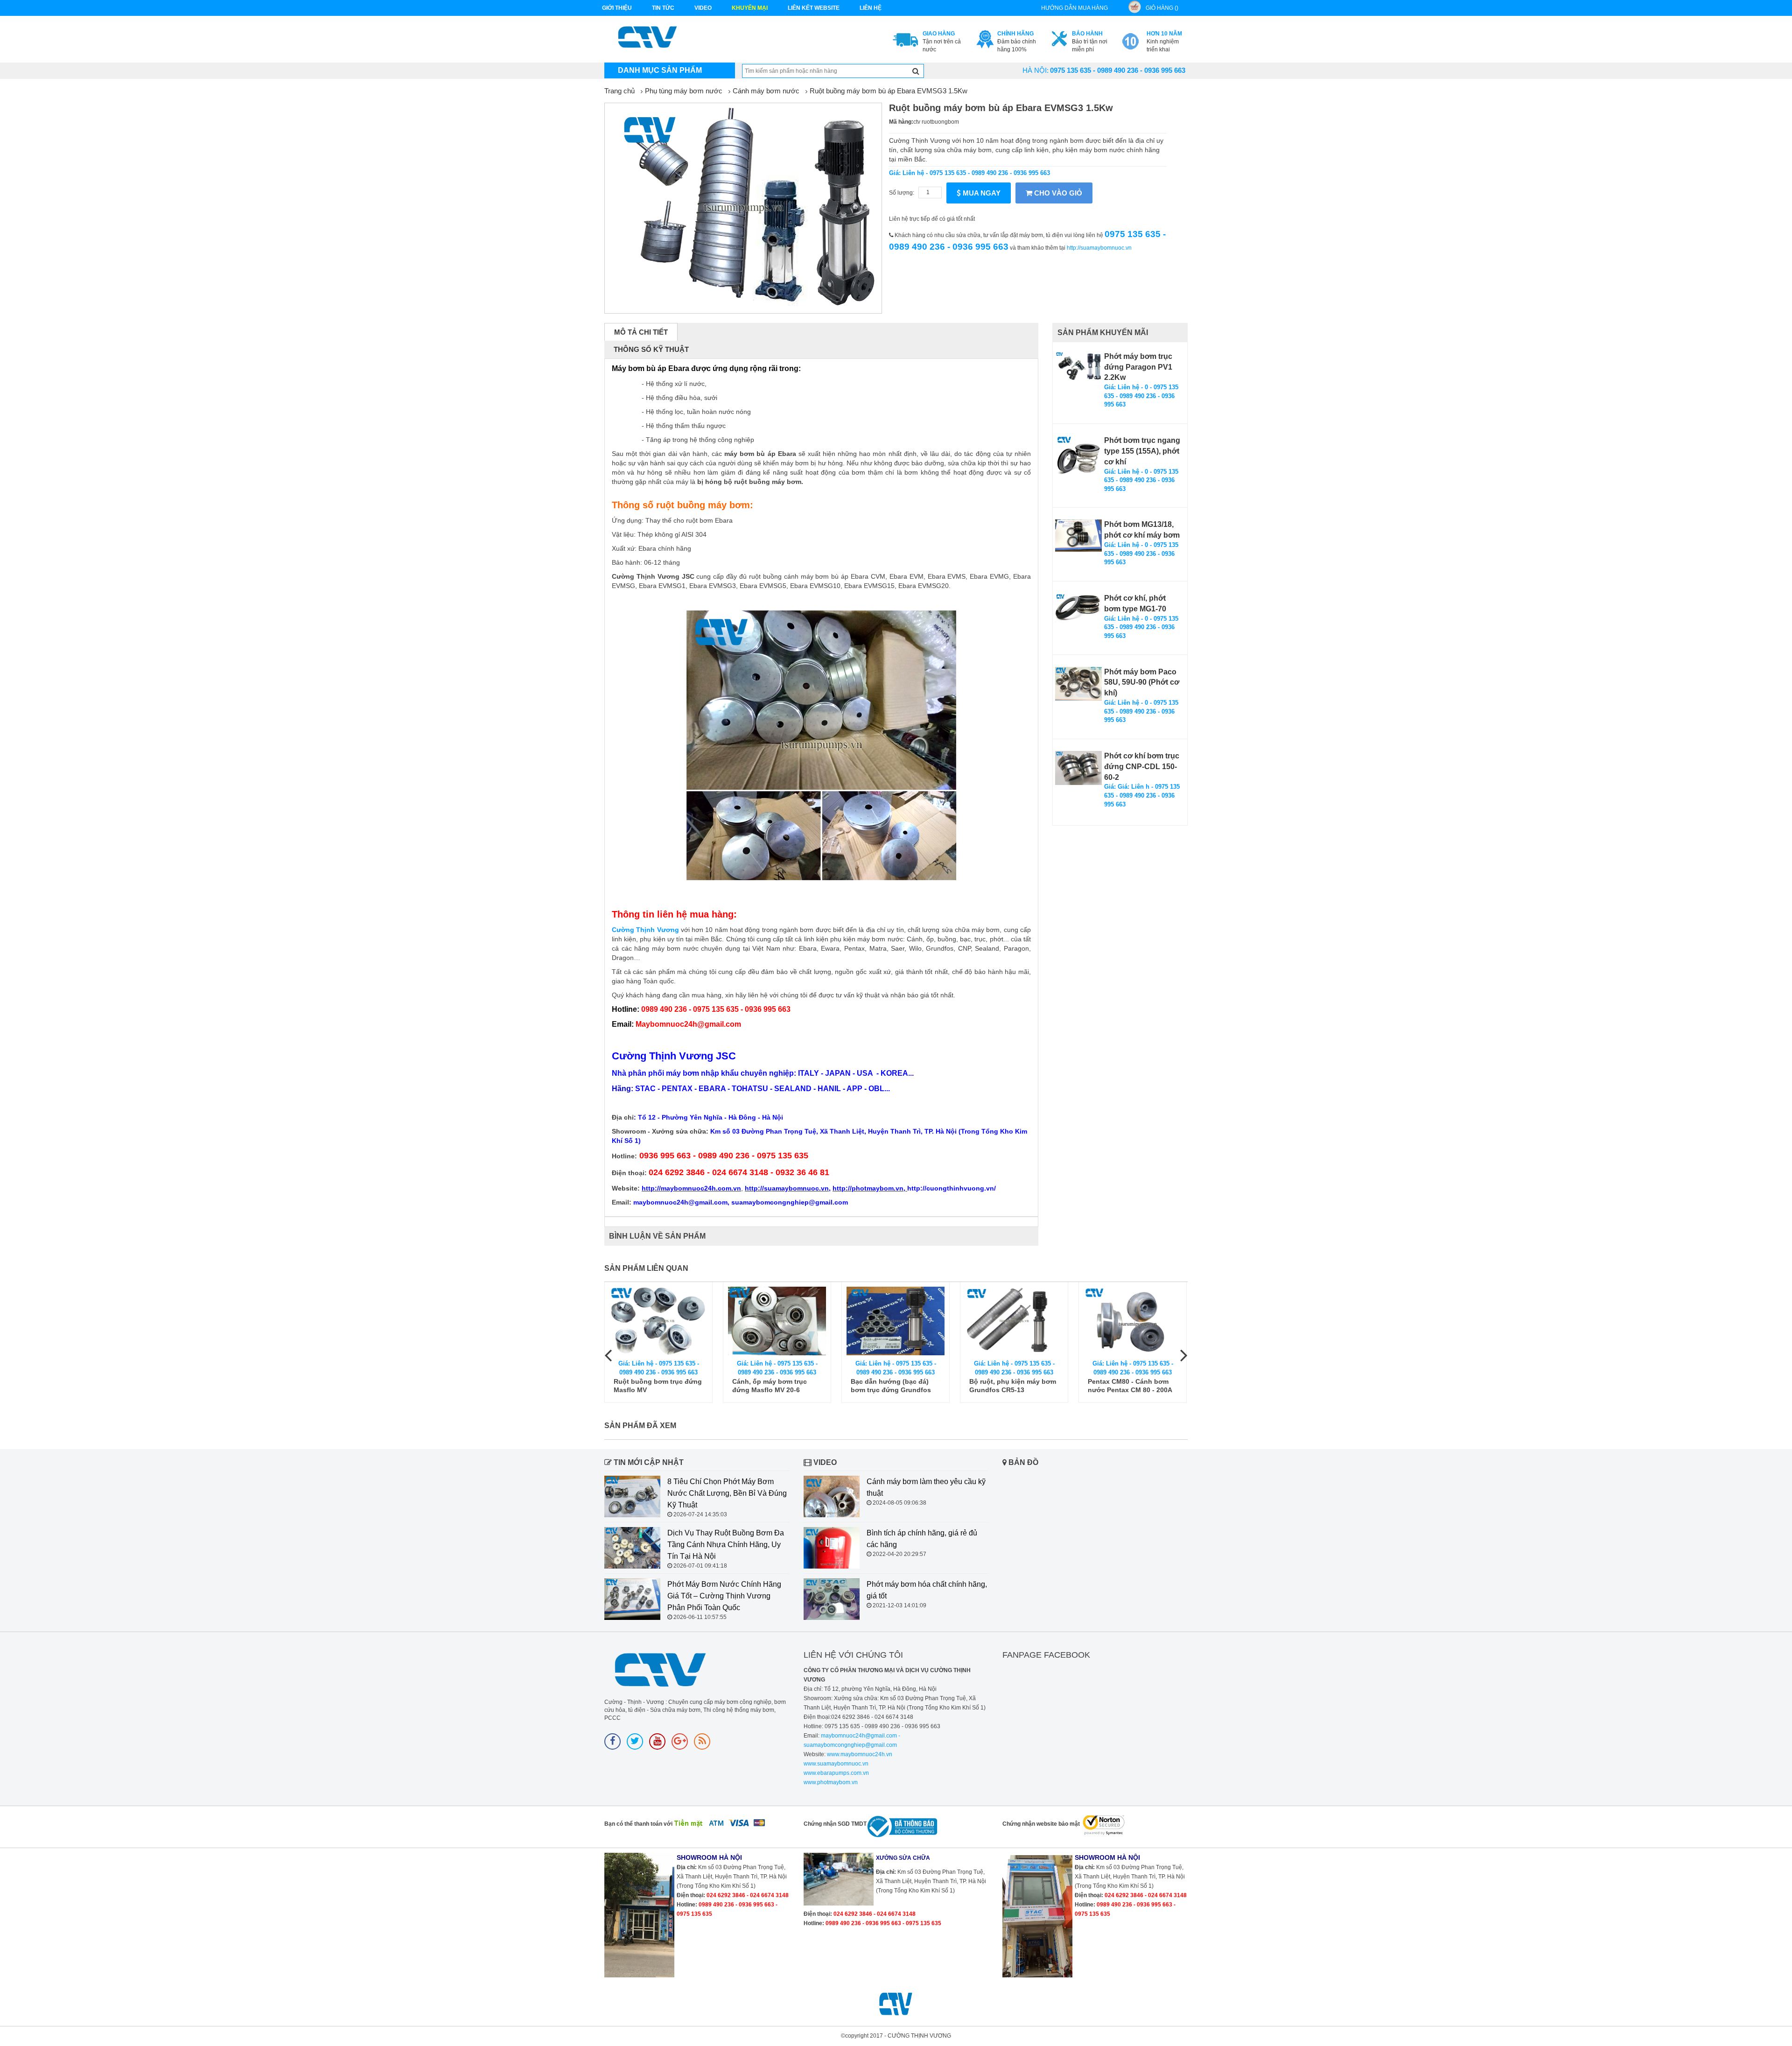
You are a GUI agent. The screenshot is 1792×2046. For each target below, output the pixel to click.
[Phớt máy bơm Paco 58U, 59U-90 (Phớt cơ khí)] (1078, 684)
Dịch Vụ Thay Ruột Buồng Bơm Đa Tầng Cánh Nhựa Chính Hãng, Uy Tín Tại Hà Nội (726, 1545)
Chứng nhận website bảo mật (1041, 1824)
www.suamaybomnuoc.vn (836, 1764)
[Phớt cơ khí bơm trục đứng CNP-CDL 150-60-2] (1078, 768)
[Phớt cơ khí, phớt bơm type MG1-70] (1078, 608)
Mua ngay (981, 193)
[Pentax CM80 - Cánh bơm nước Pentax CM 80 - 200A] (1014, 1321)
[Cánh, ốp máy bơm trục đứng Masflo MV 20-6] (658, 1321)
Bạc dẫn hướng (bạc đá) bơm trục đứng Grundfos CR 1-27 (772, 1386)
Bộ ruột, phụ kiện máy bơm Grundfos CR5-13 (894, 1386)
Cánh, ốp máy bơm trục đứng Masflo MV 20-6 (651, 1386)
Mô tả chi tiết (641, 332)
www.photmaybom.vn (831, 1782)
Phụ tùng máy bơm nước (684, 91)
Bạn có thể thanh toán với (638, 1824)
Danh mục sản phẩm (660, 70)
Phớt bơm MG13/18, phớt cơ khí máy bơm (1142, 530)
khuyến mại (750, 8)
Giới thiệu (617, 8)
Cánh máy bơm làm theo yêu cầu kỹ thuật (926, 1487)
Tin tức (663, 8)
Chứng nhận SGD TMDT (835, 1824)
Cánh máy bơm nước (766, 91)
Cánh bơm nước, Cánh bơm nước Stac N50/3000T (1132, 1386)
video (703, 8)
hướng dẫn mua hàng (1074, 8)
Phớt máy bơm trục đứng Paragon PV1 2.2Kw (1138, 367)
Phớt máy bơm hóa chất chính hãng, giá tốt (927, 1590)
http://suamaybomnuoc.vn (1099, 248)
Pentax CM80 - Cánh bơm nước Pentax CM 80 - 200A (1011, 1386)
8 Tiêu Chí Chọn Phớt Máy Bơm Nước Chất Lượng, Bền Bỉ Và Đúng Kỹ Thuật (727, 1493)
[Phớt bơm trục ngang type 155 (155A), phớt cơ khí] (1078, 459)
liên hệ (871, 8)
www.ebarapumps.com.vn (836, 1773)
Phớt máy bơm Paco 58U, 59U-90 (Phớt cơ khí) (1142, 683)
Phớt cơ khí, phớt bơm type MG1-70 (1135, 603)
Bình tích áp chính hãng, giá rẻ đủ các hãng (922, 1539)
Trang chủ (619, 91)
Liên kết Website (814, 8)
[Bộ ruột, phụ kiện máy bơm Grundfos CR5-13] (896, 1321)
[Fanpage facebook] (612, 1741)
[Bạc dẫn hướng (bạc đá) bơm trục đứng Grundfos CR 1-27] (777, 1321)
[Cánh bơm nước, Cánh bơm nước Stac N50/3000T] (1133, 1321)
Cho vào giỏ (1057, 193)
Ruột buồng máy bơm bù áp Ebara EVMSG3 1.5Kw (889, 91)
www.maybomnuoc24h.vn (859, 1754)
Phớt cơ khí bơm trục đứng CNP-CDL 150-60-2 (1142, 767)
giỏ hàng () (1162, 8)
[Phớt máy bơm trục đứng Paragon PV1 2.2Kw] (1078, 369)
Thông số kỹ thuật (651, 349)
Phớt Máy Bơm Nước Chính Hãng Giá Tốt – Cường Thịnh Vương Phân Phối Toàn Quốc (724, 1596)
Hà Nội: (1036, 70)
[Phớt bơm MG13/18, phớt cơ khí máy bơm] (1078, 535)
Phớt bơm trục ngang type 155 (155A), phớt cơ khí (1142, 451)
